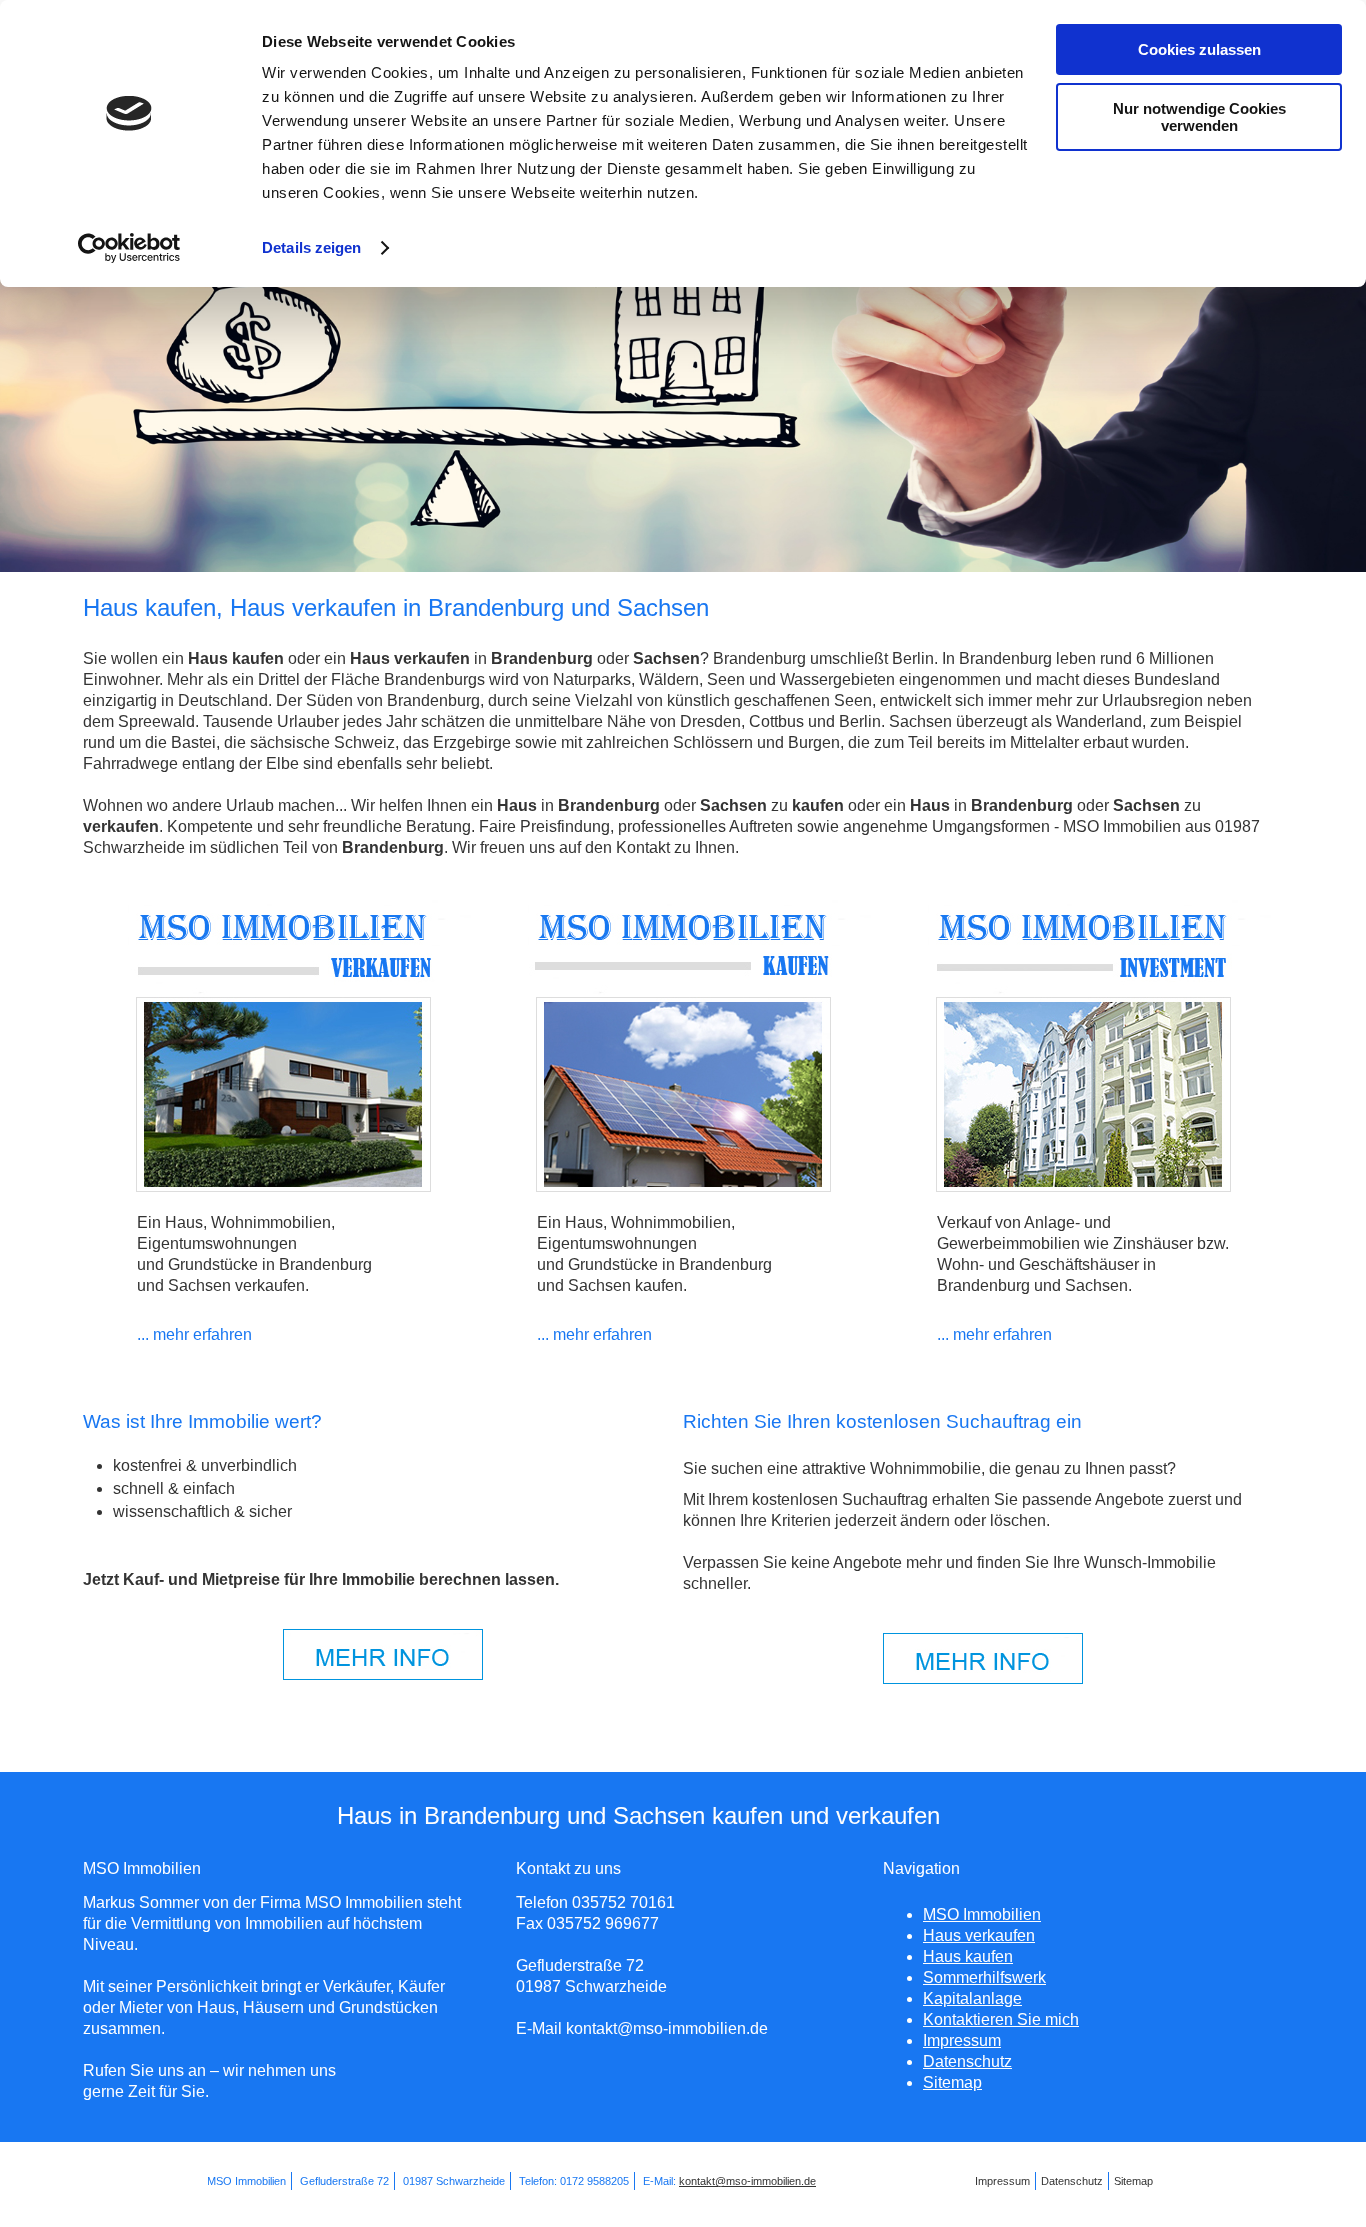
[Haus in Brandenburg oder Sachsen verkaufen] (283, 1187)
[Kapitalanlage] (1083, 992)
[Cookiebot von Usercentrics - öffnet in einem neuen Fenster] (129, 248)
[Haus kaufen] (683, 992)
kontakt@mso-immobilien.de (747, 2181)
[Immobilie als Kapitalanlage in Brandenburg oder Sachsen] (1083, 1187)
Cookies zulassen (1199, 49)
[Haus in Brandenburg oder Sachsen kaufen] (683, 1187)
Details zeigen (311, 247)
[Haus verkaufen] (283, 992)
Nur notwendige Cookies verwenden (1199, 117)
